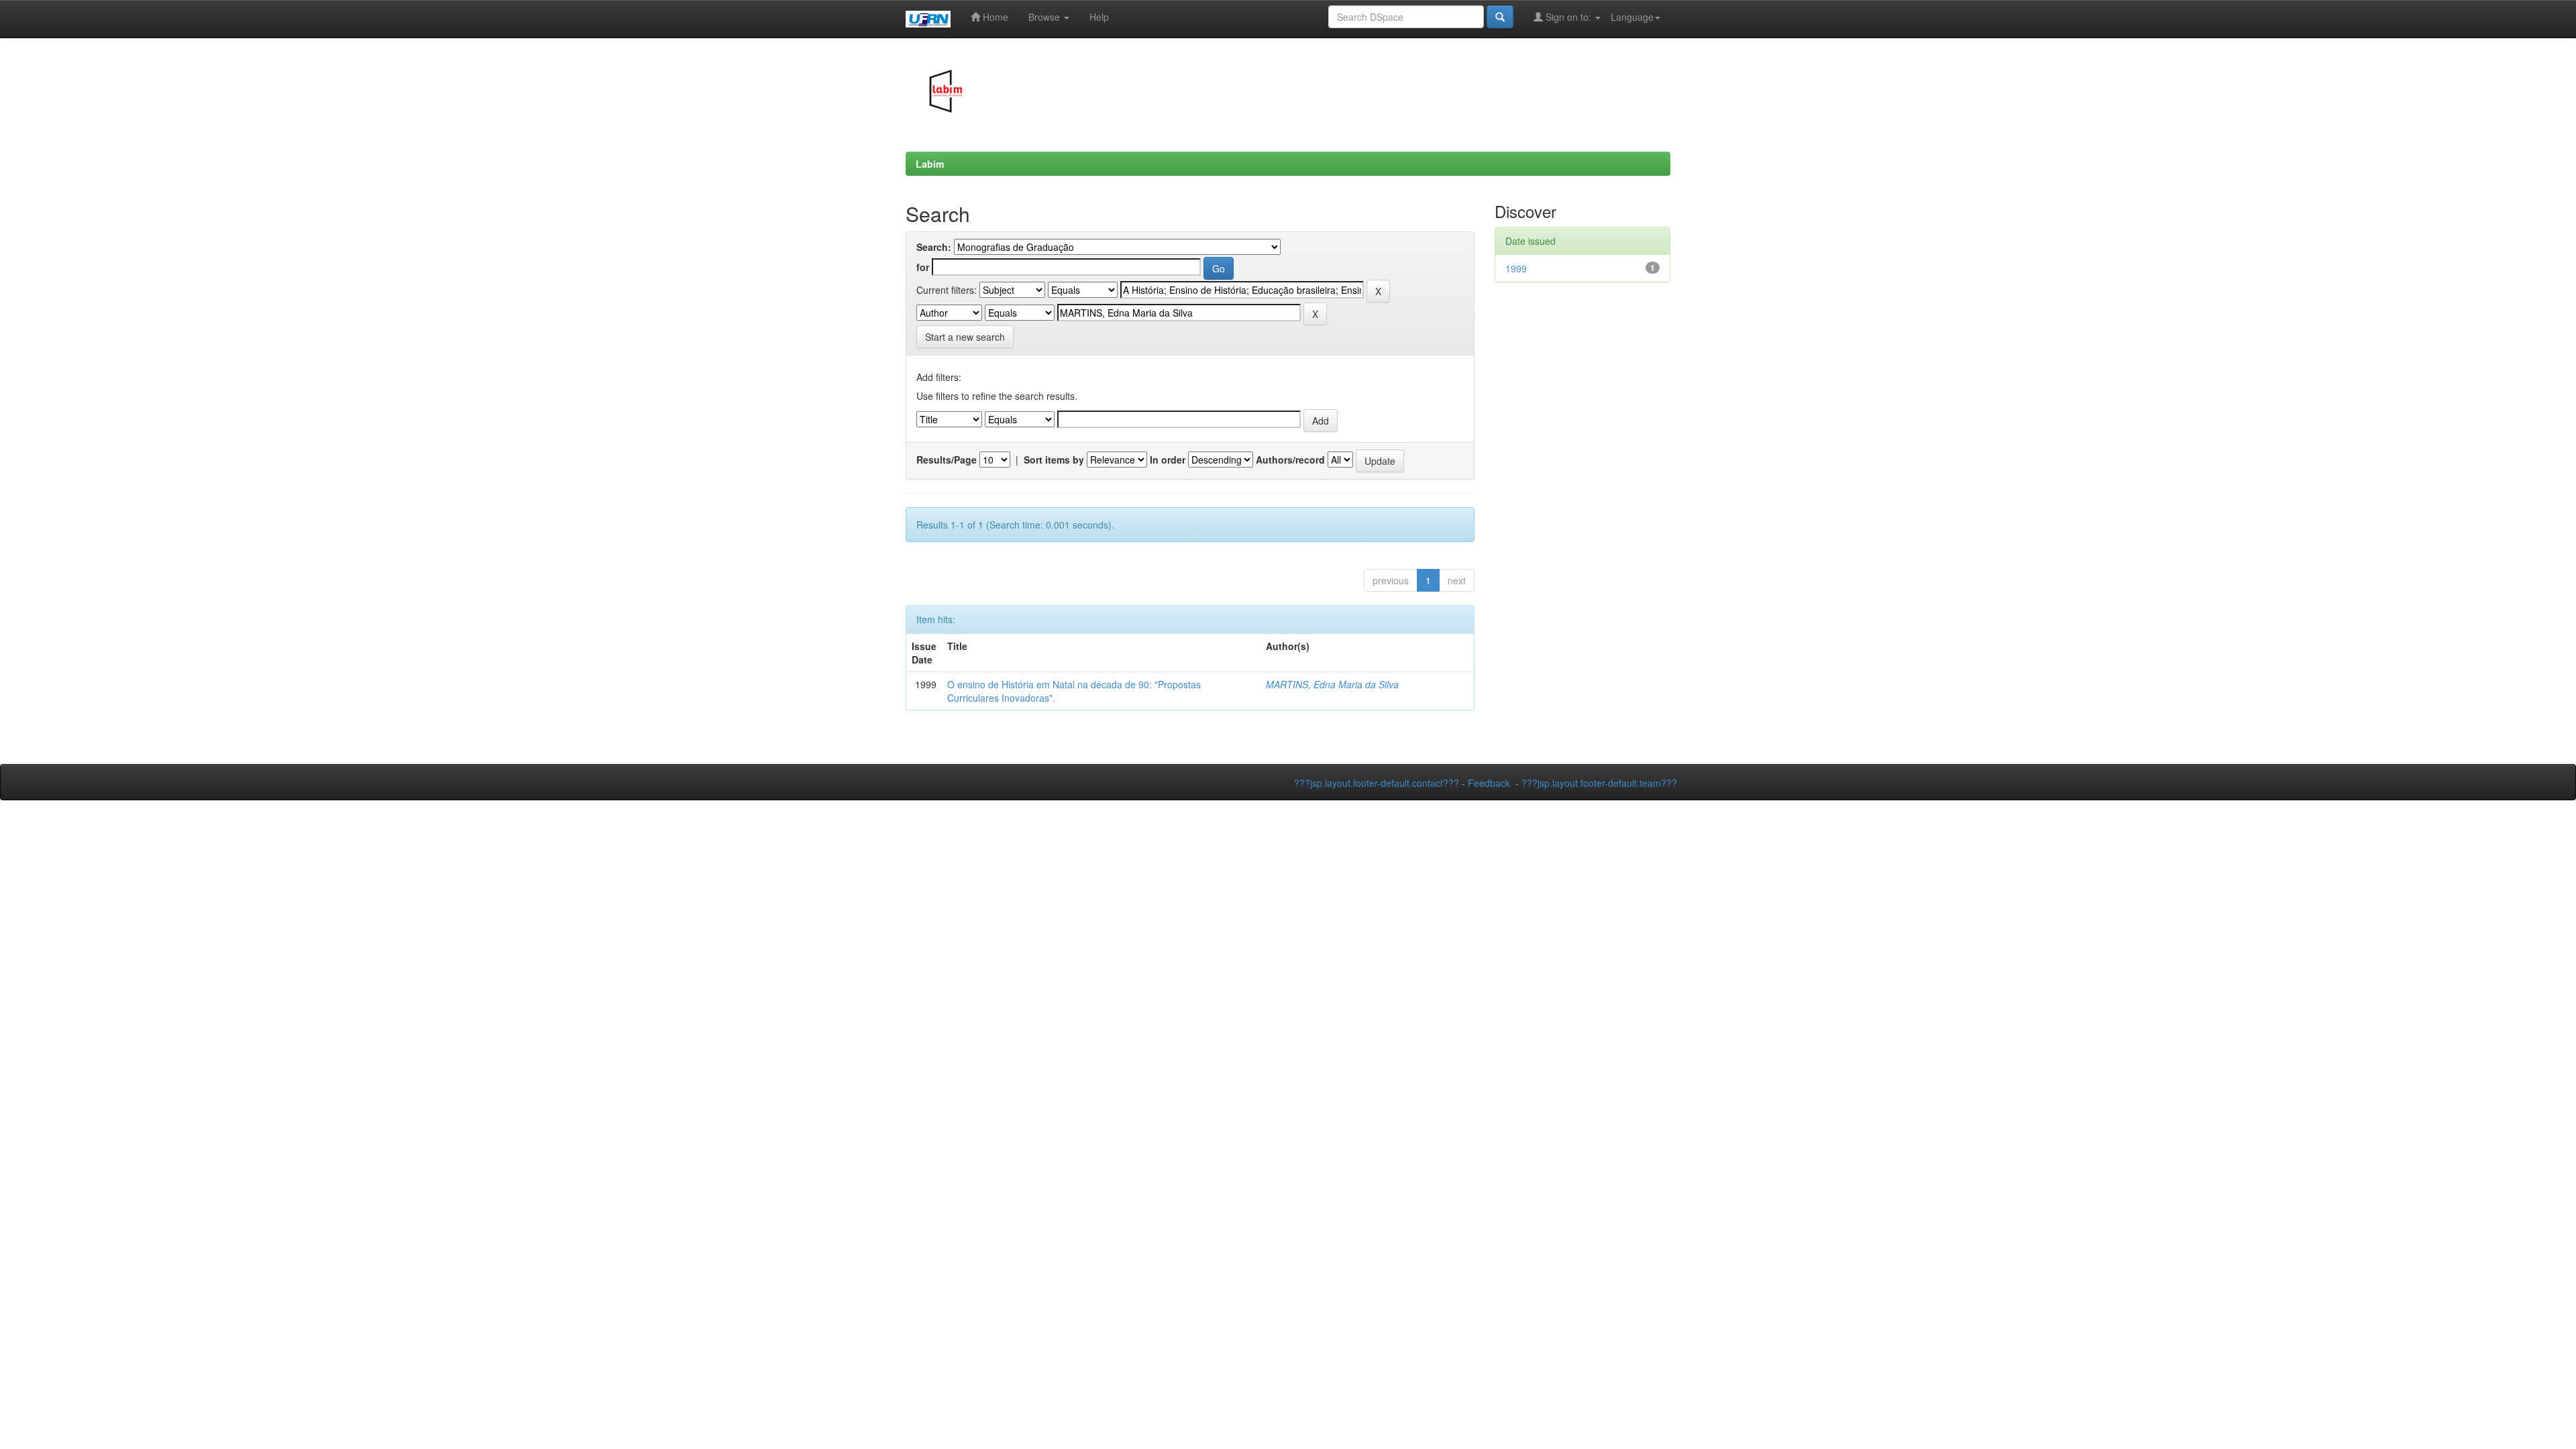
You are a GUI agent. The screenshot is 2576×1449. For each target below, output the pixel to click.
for (923, 267)
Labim (930, 164)
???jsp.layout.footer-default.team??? (1599, 783)
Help (1099, 17)
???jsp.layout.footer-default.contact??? (1377, 783)
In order (1168, 460)
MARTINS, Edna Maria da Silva (1332, 684)
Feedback (1489, 783)
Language (1632, 17)
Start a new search (965, 337)
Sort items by (1054, 460)
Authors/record (1290, 460)
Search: (934, 247)
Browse (1045, 17)
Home (994, 17)
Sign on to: (1568, 17)
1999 (1516, 268)
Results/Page (947, 460)
